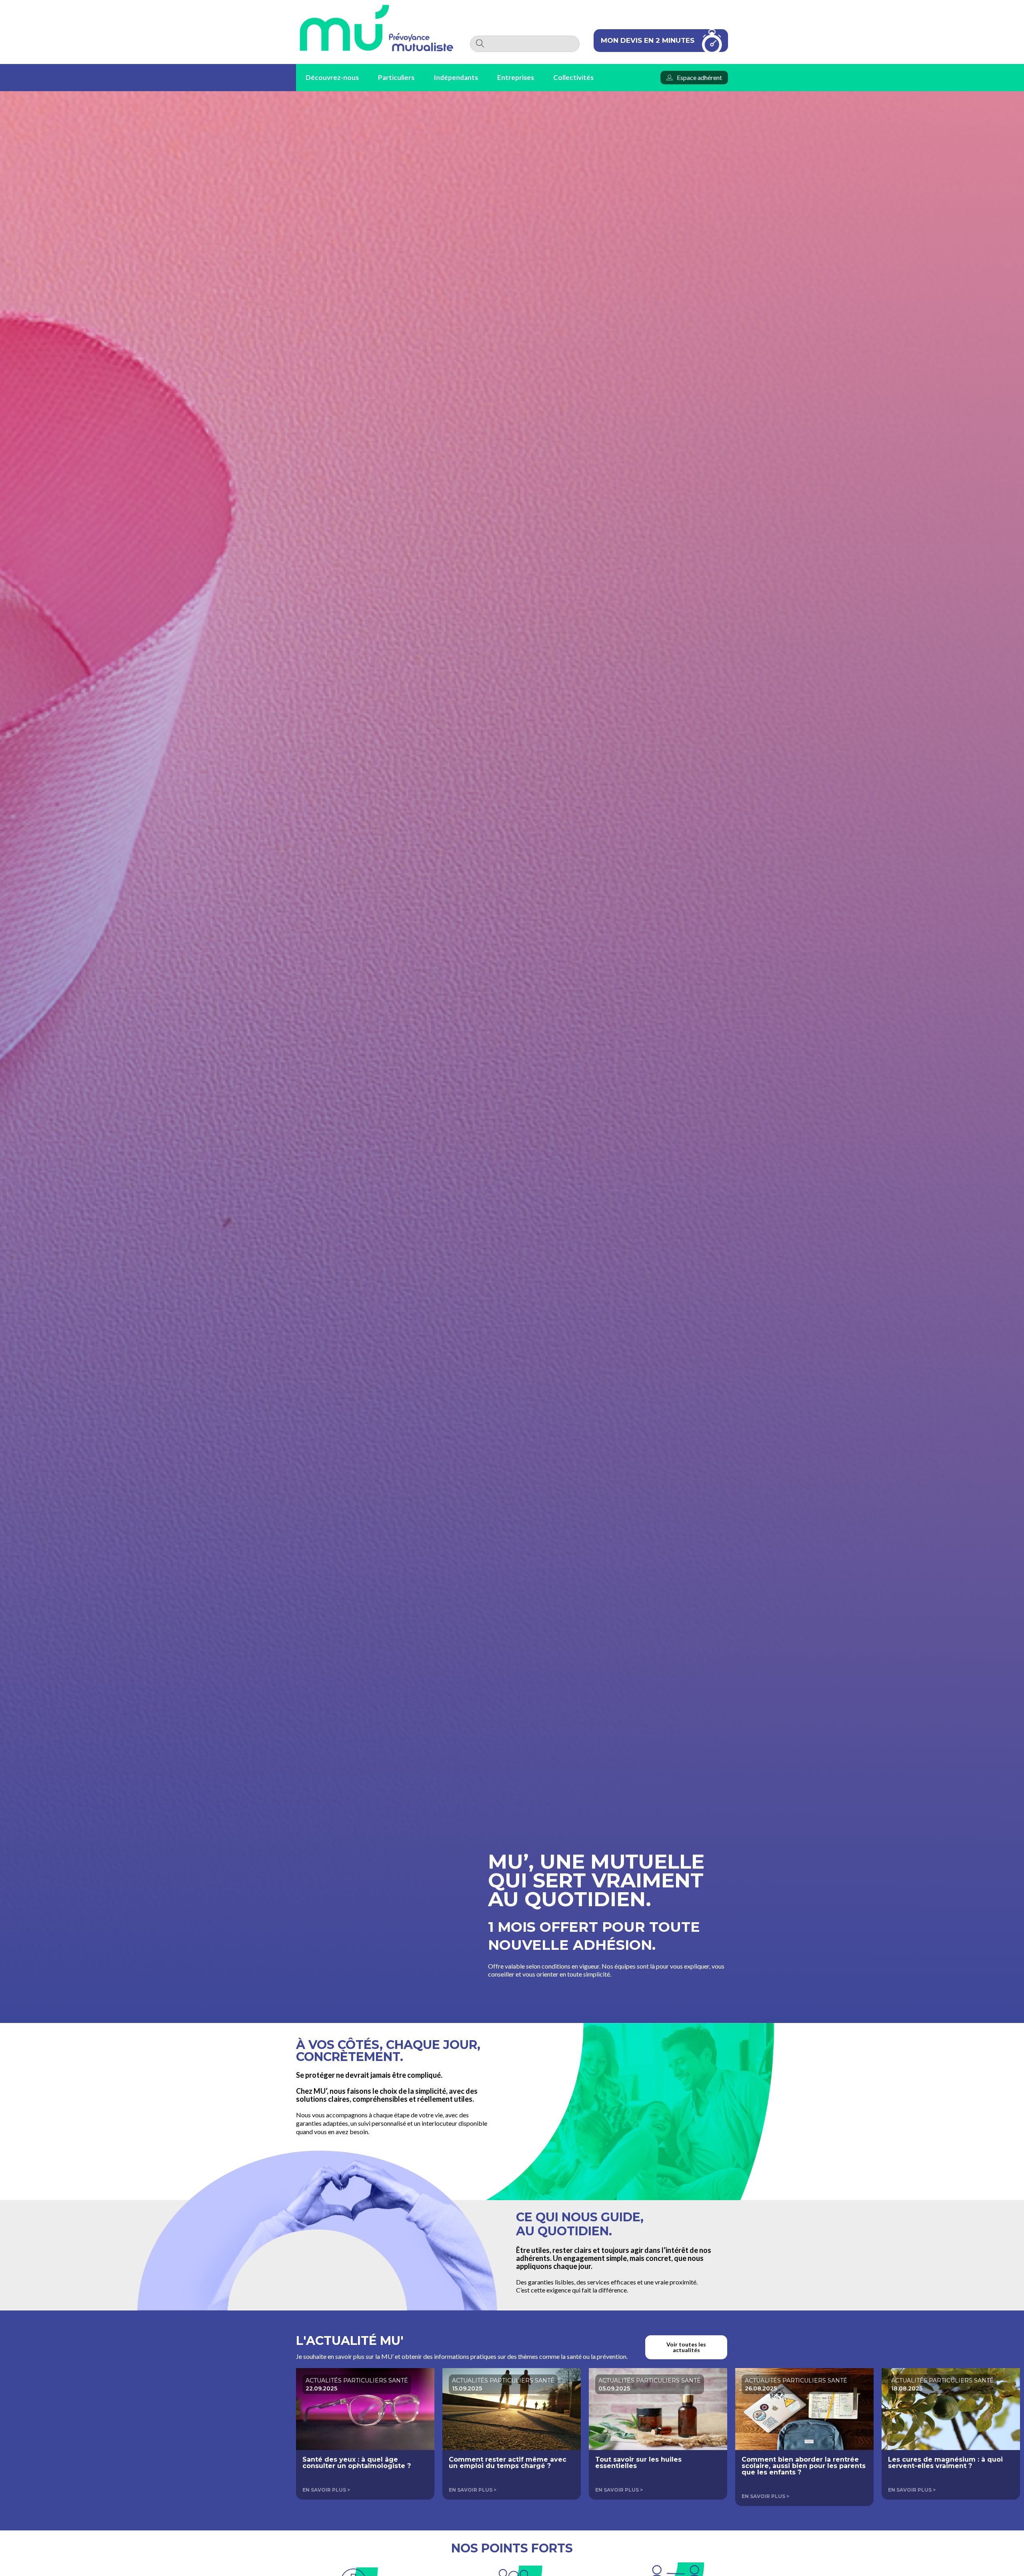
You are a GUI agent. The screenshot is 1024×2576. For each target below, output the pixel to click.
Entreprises (516, 77)
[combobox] (525, 44)
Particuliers (396, 77)
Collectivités (573, 77)
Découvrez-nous (332, 77)
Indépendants (456, 77)
